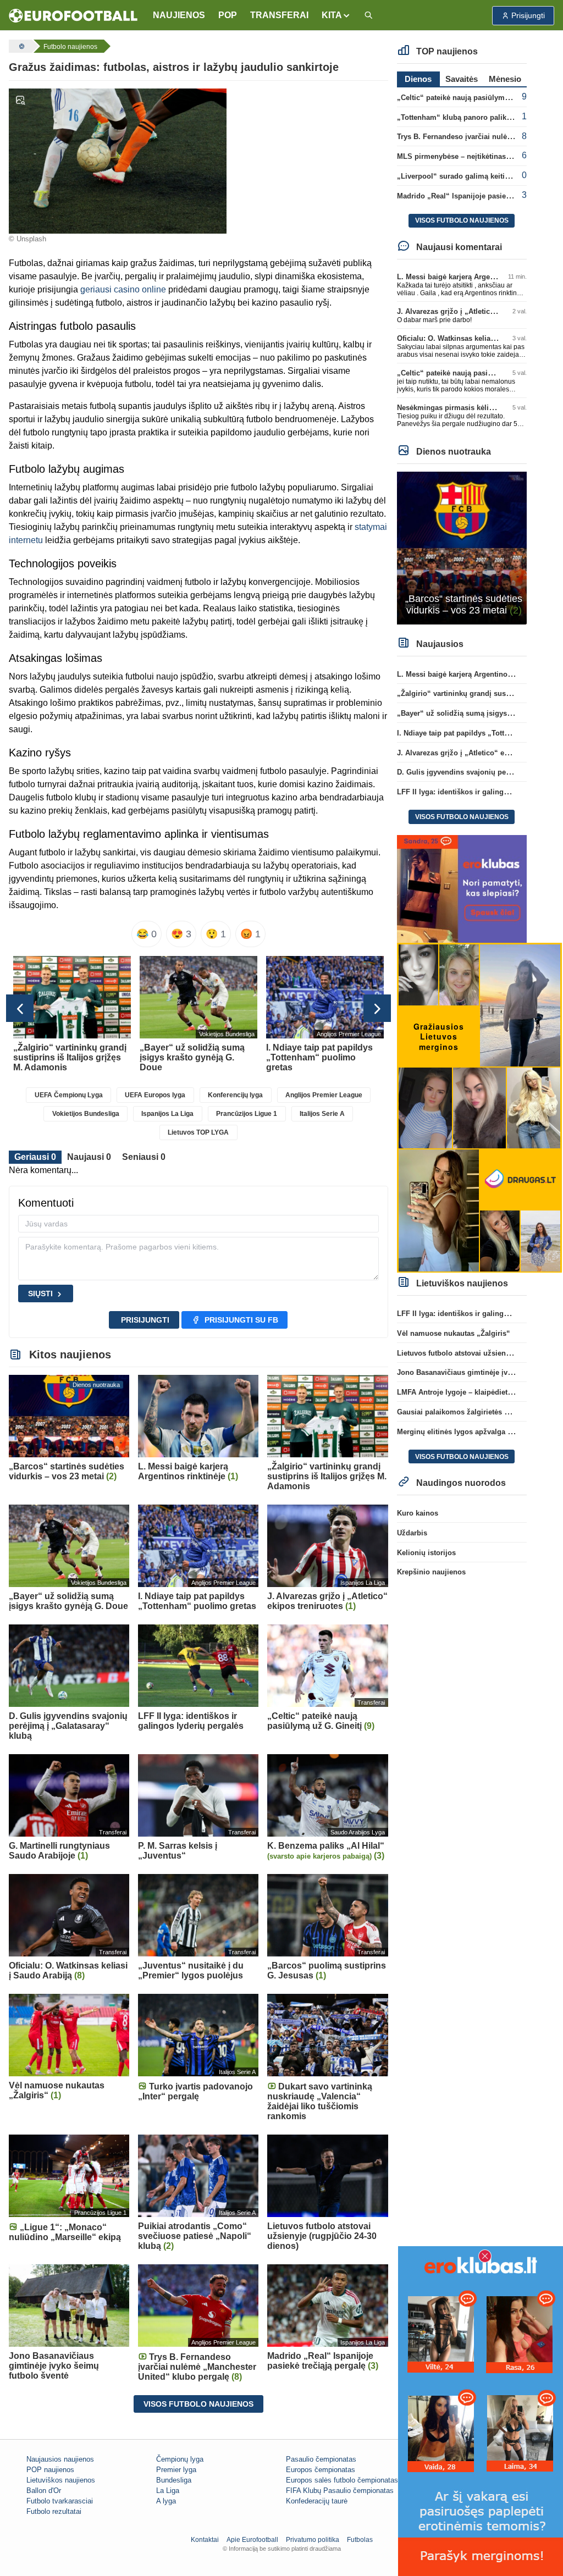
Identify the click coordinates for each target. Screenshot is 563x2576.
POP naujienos (50, 2470)
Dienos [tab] (418, 79)
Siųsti (40, 1293)
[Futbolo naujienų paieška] (368, 16)
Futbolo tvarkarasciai (60, 2501)
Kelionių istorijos (426, 1553)
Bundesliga (174, 2480)
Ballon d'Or (44, 2491)
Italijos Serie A (322, 1114)
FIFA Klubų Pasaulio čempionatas (340, 2491)
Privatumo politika (313, 2540)
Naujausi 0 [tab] (89, 1157)
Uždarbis (412, 1533)
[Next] (377, 1008)
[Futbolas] (20, 46)
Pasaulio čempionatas (321, 2459)
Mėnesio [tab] (505, 79)
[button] (336, 15)
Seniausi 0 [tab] (144, 1157)
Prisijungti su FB (241, 1320)
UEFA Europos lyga (155, 1095)
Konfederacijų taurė (317, 2501)
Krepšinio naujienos (431, 1572)
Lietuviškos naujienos (61, 2480)
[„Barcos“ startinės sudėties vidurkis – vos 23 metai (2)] (462, 547)
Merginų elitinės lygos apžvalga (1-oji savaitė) (475, 1432)
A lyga (166, 2501)
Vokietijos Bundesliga (86, 1114)
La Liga (168, 2491)
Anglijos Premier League (324, 1095)
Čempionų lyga (180, 2459)
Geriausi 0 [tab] (35, 1157)
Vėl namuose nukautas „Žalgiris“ (454, 1333)
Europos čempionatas (321, 2470)
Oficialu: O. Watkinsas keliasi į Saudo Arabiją (474, 338)
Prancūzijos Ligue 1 (247, 1114)
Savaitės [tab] (462, 79)
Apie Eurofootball (252, 2540)
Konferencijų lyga (235, 1095)
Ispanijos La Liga (167, 1114)
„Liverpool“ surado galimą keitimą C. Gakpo (473, 176)
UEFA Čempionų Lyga (69, 1095)
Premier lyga (176, 2470)
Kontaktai (205, 2540)
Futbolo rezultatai (54, 2511)
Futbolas (360, 2540)
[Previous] (20, 1008)
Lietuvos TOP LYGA (198, 1132)
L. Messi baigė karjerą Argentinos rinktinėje (471, 277)
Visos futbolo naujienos (198, 2404)
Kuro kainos (418, 1513)
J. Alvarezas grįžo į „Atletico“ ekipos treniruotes (479, 311)
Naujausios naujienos (60, 2459)
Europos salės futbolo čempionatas (342, 2480)
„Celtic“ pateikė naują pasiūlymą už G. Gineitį (475, 98)
